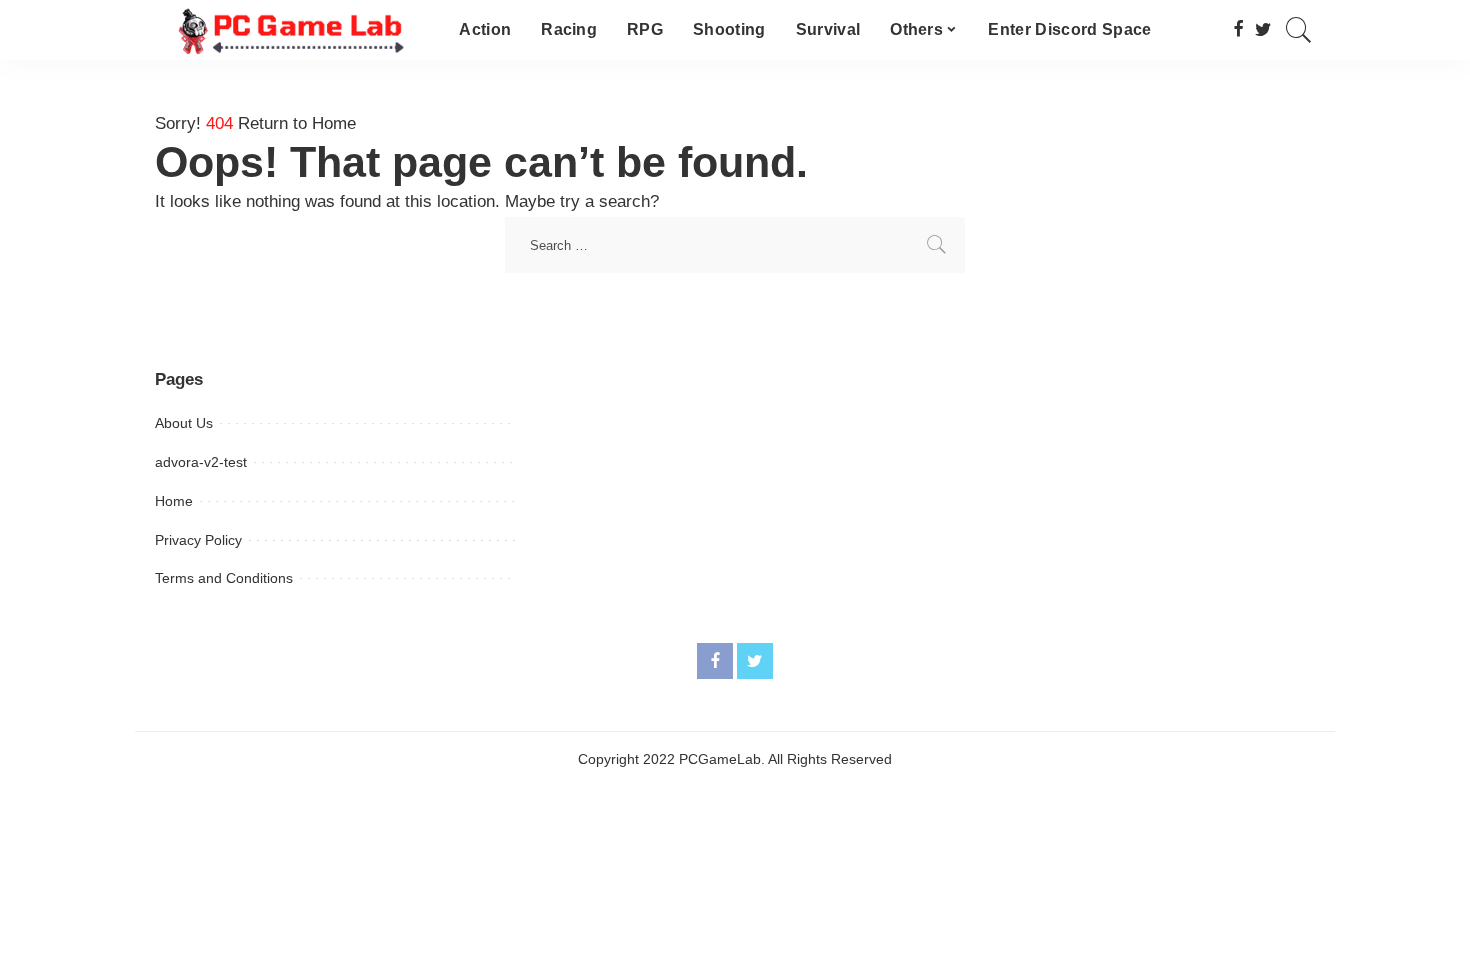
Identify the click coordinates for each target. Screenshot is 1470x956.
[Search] (1299, 30)
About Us (184, 423)
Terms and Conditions (224, 578)
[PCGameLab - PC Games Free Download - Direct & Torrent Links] (292, 30)
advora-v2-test (201, 462)
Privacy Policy (198, 540)
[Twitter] (1263, 30)
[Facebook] (1238, 30)
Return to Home (297, 123)
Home (174, 501)
